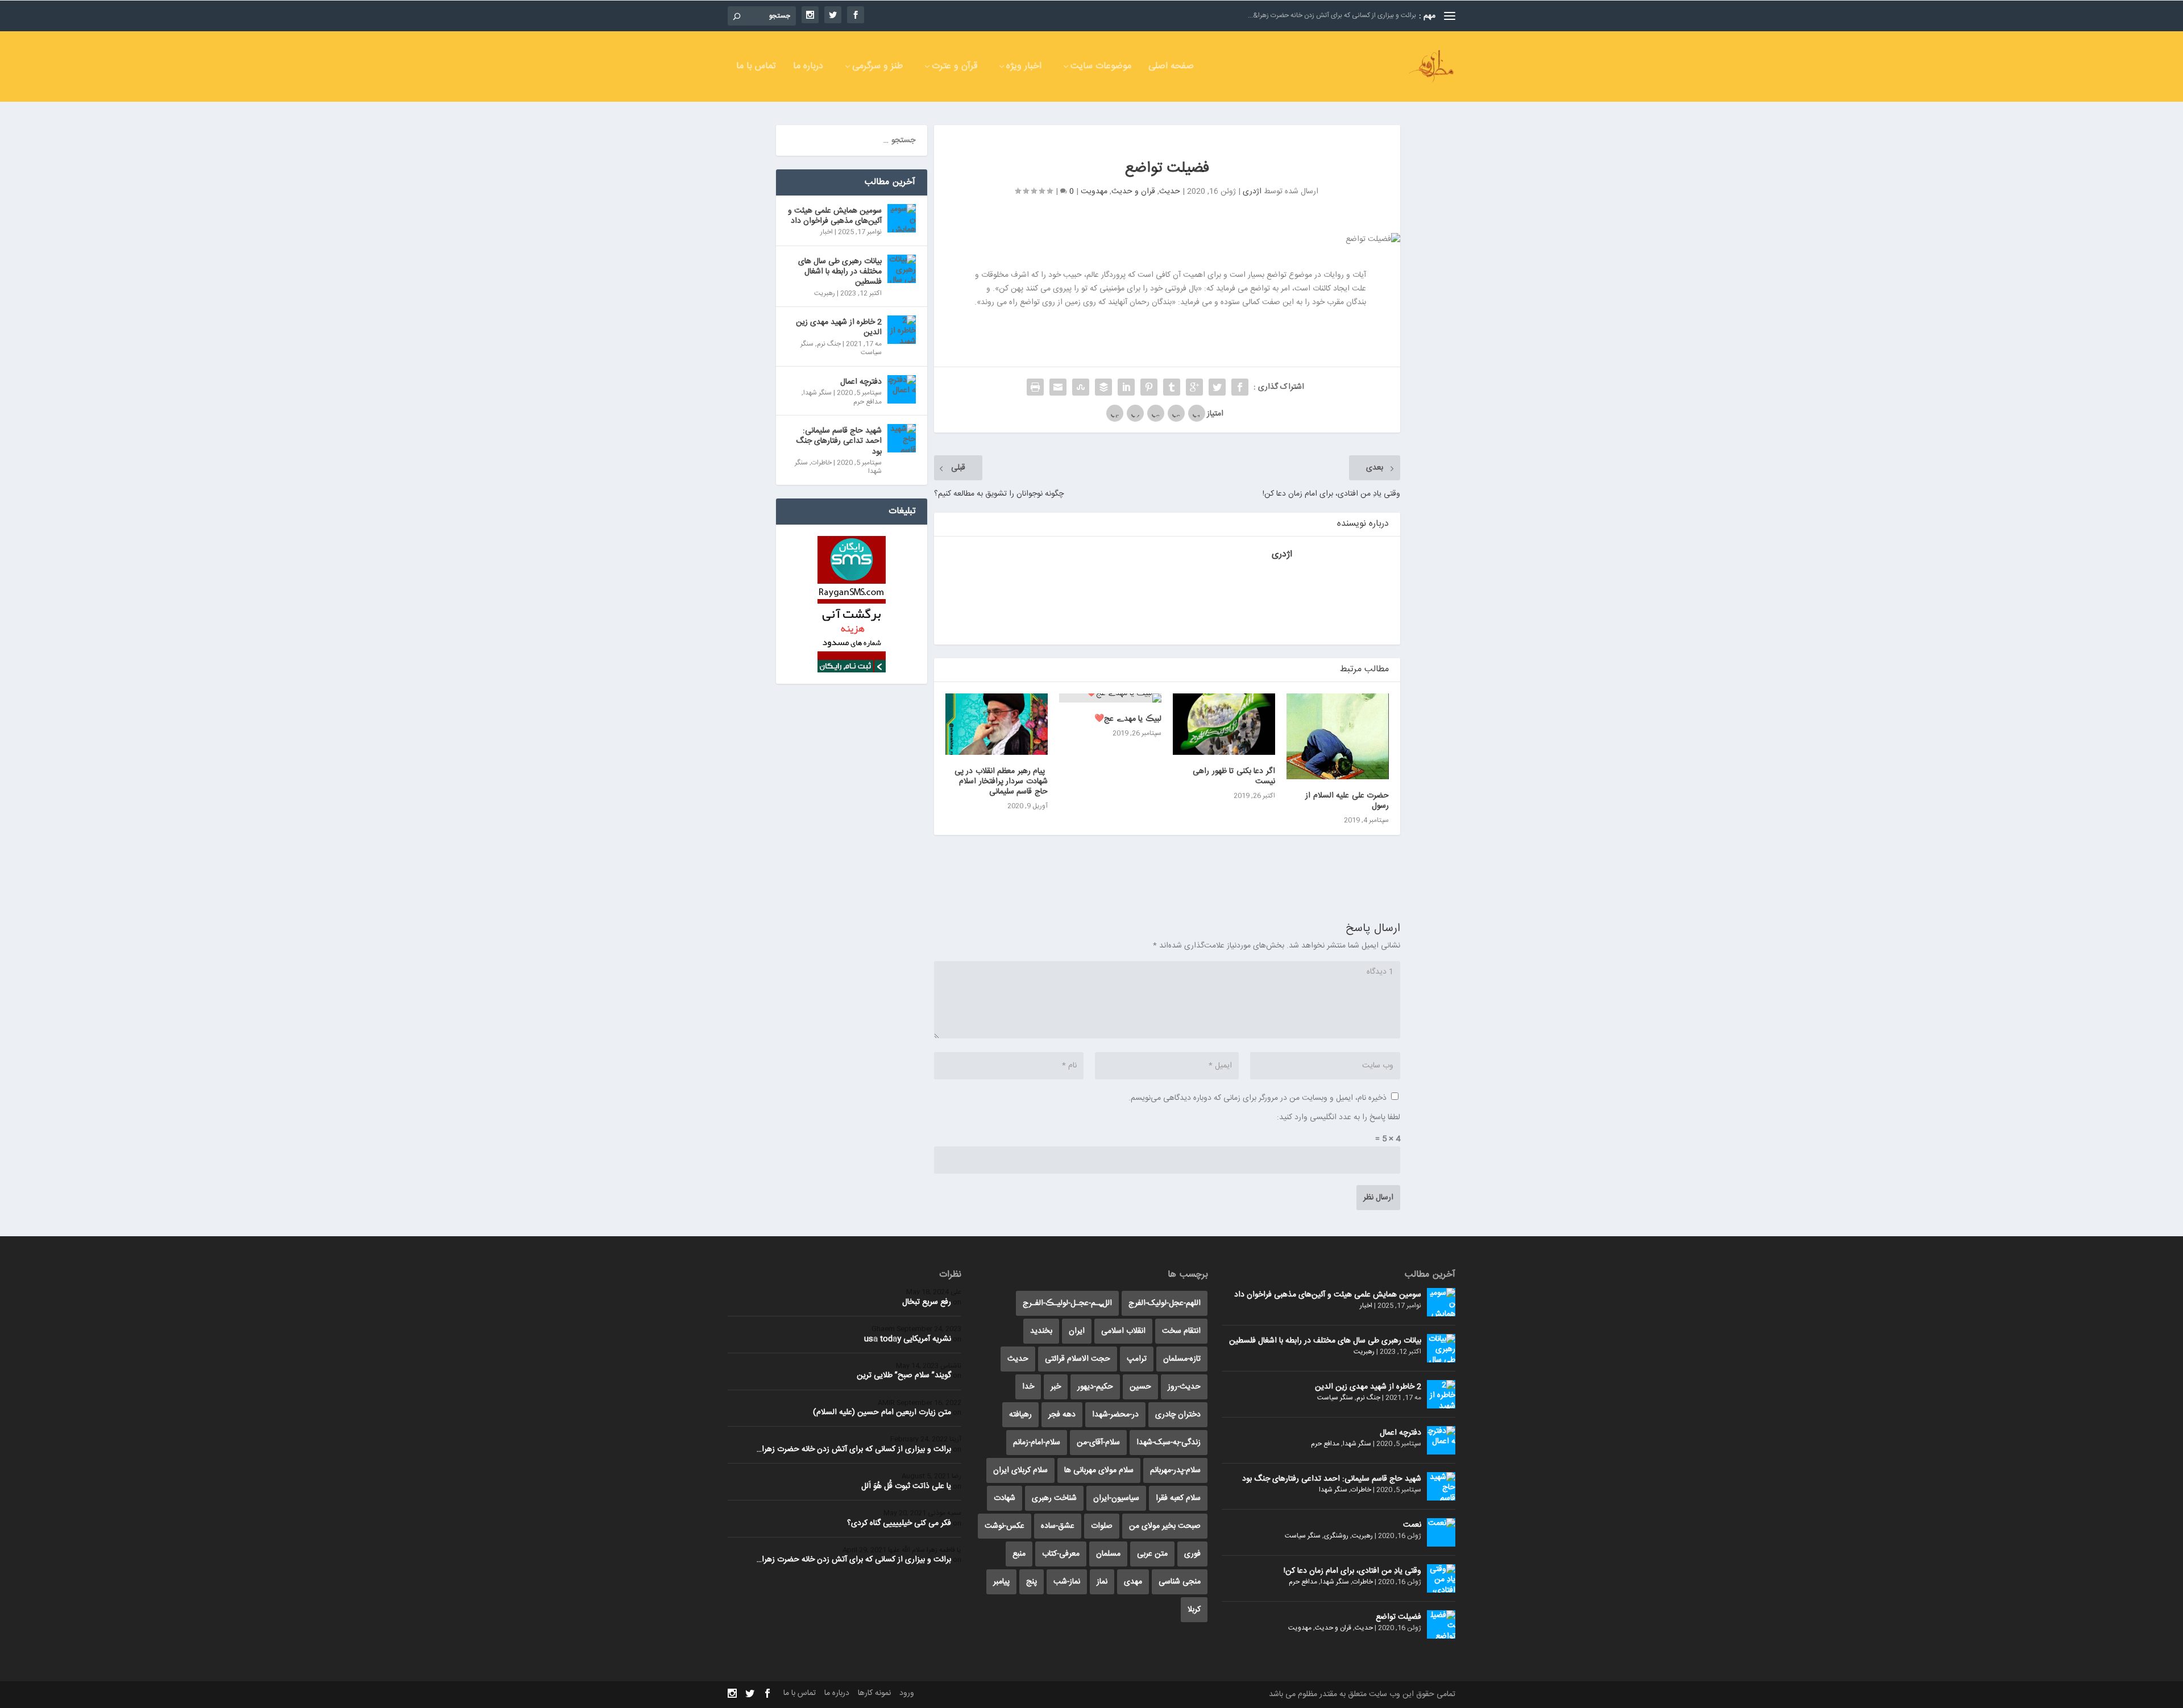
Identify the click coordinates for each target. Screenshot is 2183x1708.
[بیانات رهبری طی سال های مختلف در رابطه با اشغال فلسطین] (902, 269)
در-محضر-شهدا (1115, 1415)
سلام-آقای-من (1098, 1443)
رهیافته (1020, 1415)
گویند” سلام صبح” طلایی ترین (904, 1375)
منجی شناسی (1180, 1582)
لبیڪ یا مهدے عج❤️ (1128, 719)
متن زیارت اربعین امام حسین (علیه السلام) (882, 1412)
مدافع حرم (868, 402)
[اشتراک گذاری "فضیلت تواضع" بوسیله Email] (1058, 387)
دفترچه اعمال (861, 382)
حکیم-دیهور (1095, 1387)
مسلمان (1108, 1554)
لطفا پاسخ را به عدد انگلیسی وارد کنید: (1339, 1117)
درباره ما (808, 68)
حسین (1140, 1387)
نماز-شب (1067, 1582)
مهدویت (1094, 192)
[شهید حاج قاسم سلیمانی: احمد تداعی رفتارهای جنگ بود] (902, 438)
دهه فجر (1062, 1415)
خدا (1028, 1387)
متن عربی (1152, 1554)
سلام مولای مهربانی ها (1099, 1470)
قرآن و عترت (954, 68)
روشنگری (1336, 1536)
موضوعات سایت (1101, 68)
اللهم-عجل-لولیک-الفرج (1165, 1303)
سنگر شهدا (817, 393)
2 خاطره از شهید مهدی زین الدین (839, 327)
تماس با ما (756, 68)
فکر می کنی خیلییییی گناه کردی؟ (899, 1523)
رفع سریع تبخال (927, 1302)
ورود (907, 1693)
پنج (1032, 1582)
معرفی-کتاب (1061, 1554)
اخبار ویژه (1024, 68)
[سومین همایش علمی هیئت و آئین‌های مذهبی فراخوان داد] (902, 218)
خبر (1056, 1387)
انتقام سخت (1181, 1331)
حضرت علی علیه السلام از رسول (1347, 801)
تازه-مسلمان (1182, 1359)
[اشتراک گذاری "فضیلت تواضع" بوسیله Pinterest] (1149, 387)
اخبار (827, 232)
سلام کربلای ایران (1020, 1470)
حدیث (1170, 192)
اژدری (1252, 192)
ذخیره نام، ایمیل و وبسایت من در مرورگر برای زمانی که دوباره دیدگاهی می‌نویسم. (1257, 1098)
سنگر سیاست (1335, 1398)
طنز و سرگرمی (877, 68)
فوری (1192, 1554)
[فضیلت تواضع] (1441, 1624)
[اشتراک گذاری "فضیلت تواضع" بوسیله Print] (1035, 387)
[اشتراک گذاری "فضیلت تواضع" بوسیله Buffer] (1103, 387)
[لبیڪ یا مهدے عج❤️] (1110, 698)
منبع (1019, 1554)
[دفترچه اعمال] (902, 389)
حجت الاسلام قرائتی (1078, 1359)
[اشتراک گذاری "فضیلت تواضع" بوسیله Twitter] (1217, 387)
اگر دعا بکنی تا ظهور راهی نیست (1234, 776)
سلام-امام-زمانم (1037, 1443)
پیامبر (1001, 1582)
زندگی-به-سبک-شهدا (1169, 1443)
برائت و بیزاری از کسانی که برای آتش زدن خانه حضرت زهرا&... (1332, 15)
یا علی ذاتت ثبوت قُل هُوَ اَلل (906, 1486)
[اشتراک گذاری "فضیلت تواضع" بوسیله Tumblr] (1172, 387)
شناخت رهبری (1054, 1498)
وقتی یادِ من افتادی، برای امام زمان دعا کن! (1352, 1571)
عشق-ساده (1058, 1526)
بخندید (1041, 1331)
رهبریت (825, 293)
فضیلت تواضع (1398, 1617)
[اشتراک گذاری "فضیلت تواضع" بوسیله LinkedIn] (1126, 387)
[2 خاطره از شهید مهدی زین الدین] (902, 330)
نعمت (1412, 1525)
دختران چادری (1178, 1415)
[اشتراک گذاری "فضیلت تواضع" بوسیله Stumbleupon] (1081, 387)
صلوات (1102, 1526)
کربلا (1194, 1610)
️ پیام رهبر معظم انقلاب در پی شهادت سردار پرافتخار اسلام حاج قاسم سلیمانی (1001, 782)
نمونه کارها (874, 1693)
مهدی (1133, 1582)
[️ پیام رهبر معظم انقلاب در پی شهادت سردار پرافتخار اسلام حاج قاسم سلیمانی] (997, 724)
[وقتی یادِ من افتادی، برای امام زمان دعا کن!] (1441, 1578)
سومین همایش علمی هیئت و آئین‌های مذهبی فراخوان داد (835, 216)
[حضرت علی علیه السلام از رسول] (1338, 736)
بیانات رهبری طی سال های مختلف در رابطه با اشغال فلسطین (840, 272)
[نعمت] (1441, 1532)
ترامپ (1137, 1359)
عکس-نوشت (1005, 1526)
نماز (1102, 1582)
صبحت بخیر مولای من (1165, 1526)
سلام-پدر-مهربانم (1175, 1470)
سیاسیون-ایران (1116, 1498)
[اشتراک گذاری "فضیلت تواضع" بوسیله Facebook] (1240, 387)
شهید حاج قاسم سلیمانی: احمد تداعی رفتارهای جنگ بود (839, 441)
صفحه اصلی (1171, 68)
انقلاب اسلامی (1123, 1331)
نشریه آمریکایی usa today (908, 1339)
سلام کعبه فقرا (1178, 1498)
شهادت (1005, 1498)
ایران (1077, 1331)
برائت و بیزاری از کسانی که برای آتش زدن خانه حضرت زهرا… (854, 1449)
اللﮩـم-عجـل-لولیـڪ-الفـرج (1067, 1303)
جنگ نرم (829, 344)
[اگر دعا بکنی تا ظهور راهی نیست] (1224, 724)
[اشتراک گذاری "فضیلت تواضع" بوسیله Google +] (1194, 387)
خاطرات (821, 463)
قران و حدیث (1133, 192)
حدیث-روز (1184, 1387)
